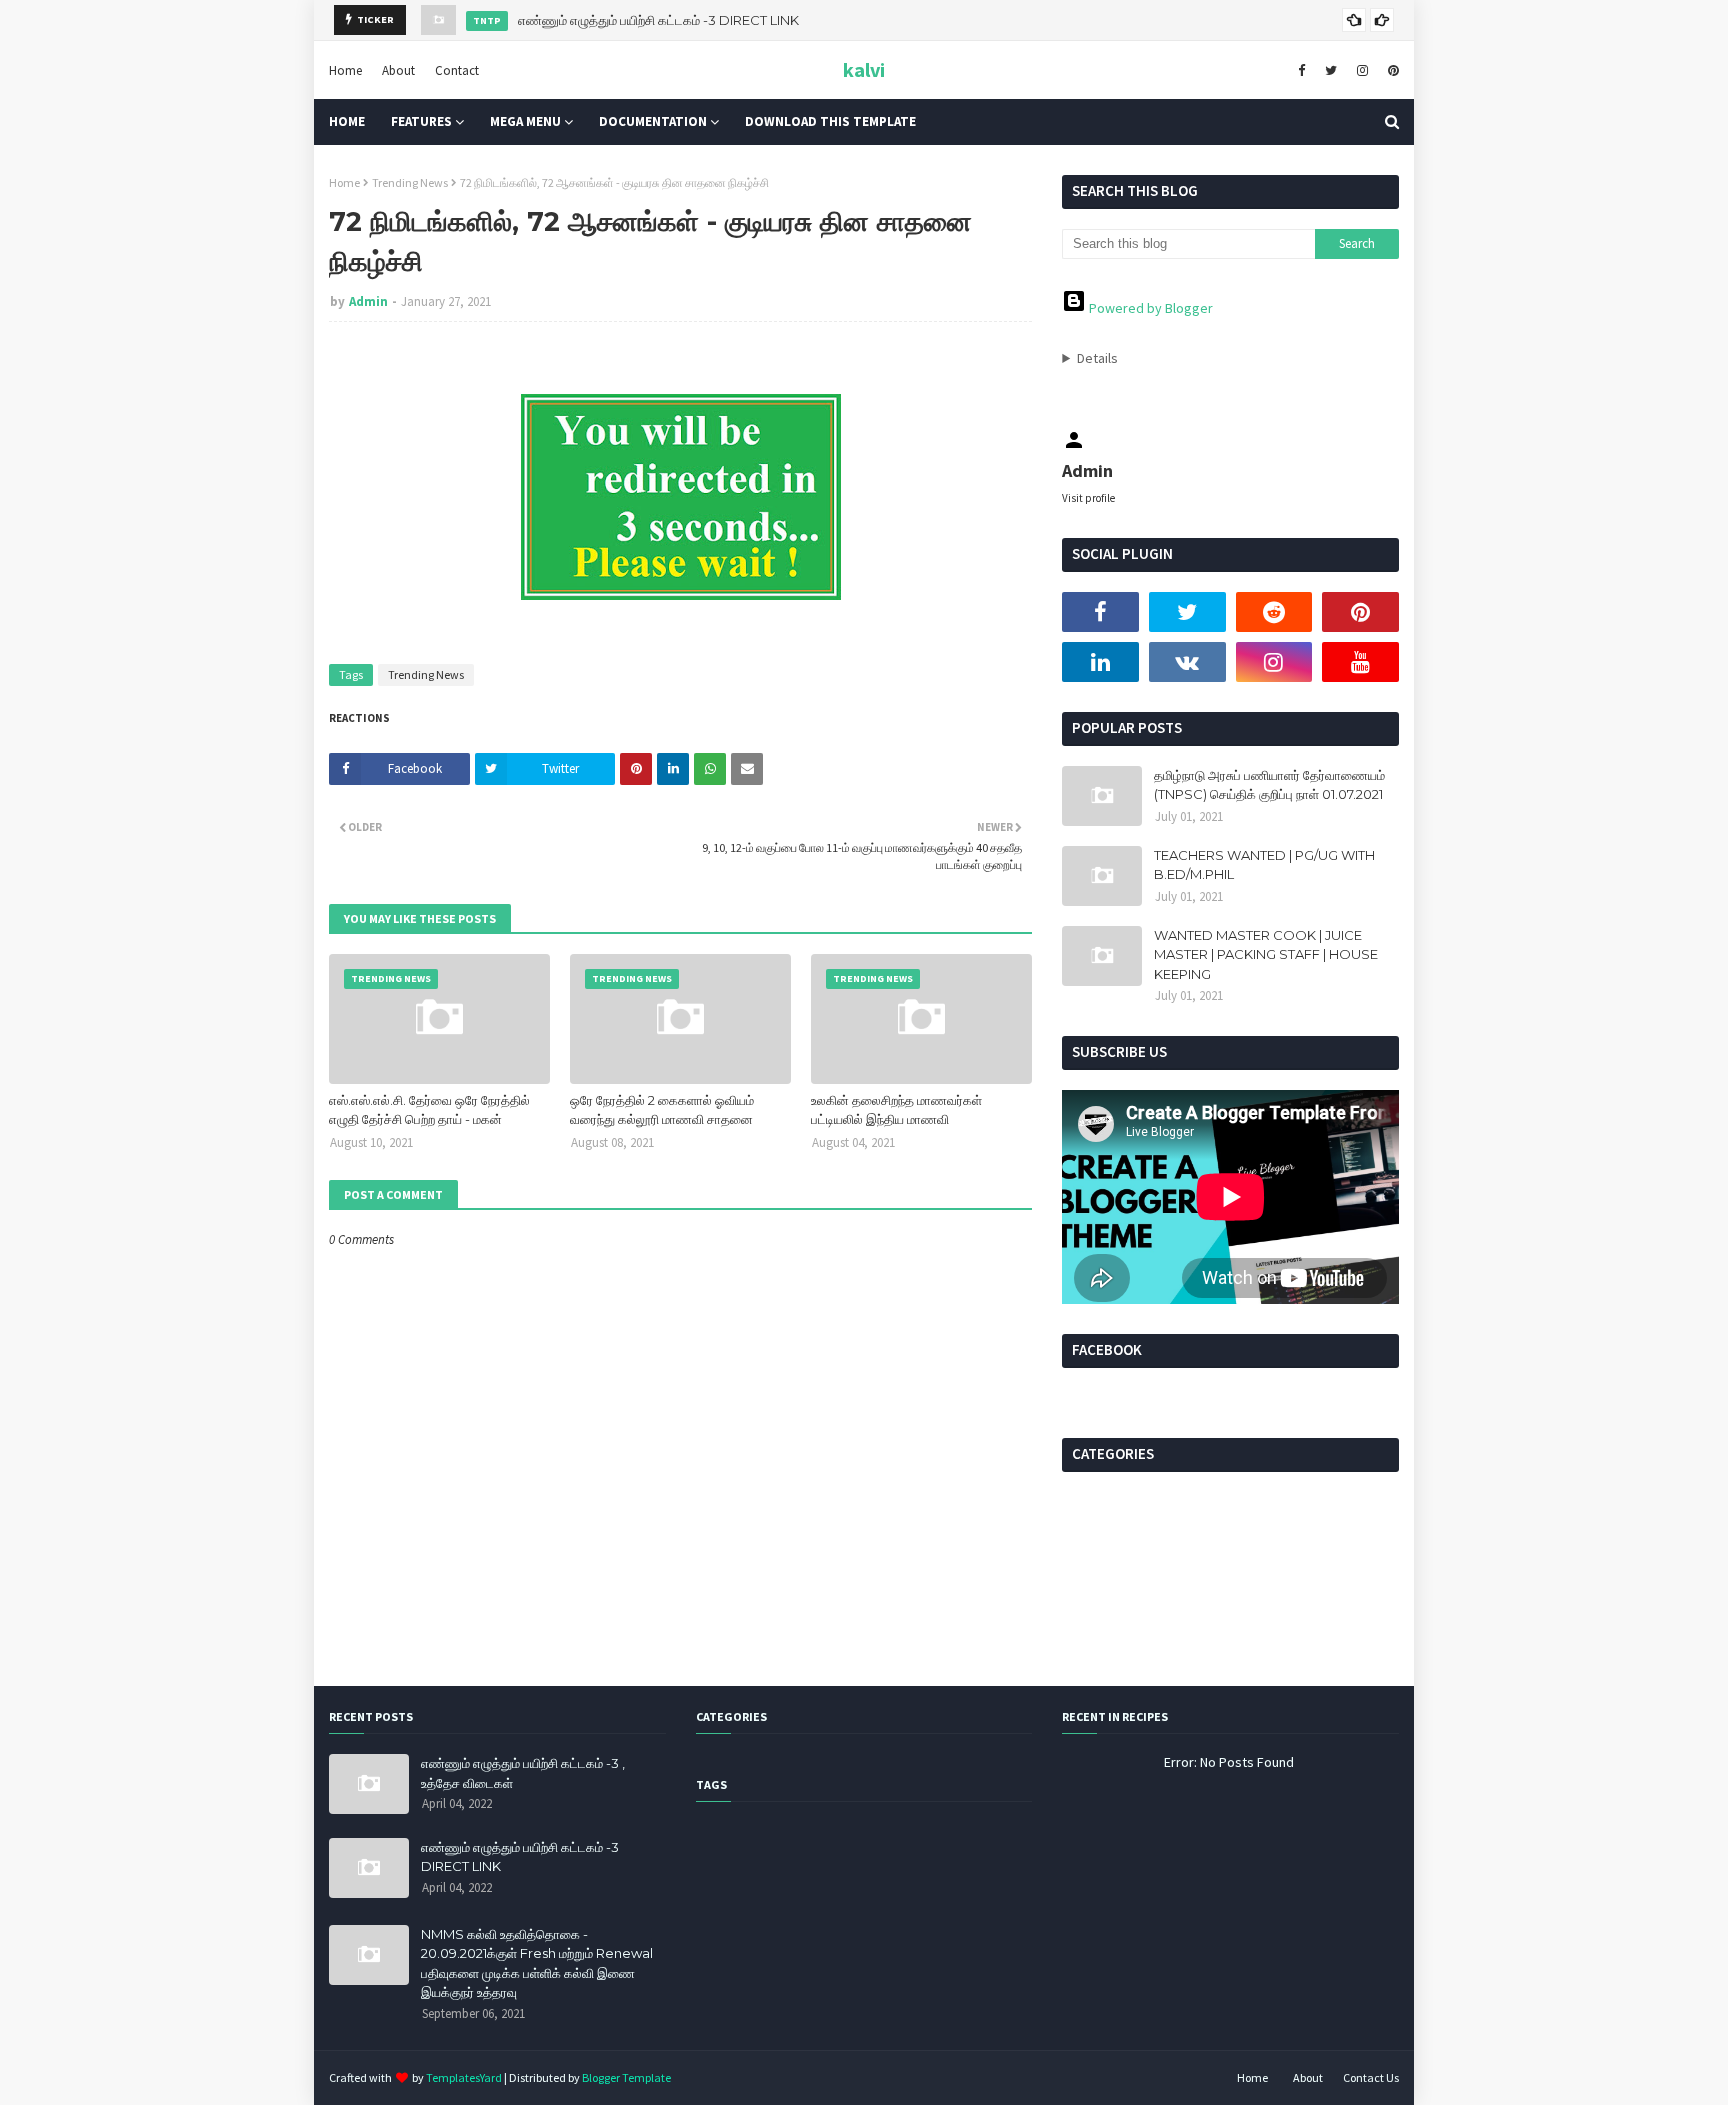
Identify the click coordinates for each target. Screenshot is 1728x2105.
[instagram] (1362, 70)
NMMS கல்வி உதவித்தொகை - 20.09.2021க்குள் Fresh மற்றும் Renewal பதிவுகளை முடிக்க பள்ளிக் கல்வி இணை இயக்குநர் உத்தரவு (537, 1963)
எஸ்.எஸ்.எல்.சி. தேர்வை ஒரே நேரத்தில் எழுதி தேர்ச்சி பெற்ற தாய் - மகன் (429, 1110)
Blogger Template (626, 2077)
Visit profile (1088, 498)
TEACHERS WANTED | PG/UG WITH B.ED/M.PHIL (1264, 865)
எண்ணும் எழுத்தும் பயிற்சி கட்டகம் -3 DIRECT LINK (658, 20)
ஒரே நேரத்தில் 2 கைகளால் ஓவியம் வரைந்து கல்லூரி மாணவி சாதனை (662, 1110)
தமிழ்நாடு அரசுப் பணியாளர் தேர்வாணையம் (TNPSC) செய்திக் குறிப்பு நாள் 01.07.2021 (1269, 785)
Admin (368, 301)
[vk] (1187, 662)
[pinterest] (1391, 70)
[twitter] (1331, 70)
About (398, 69)
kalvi (864, 69)
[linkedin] (1100, 662)
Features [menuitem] (421, 121)
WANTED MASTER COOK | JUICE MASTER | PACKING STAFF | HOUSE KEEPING (1266, 954)
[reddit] (1274, 612)
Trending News (410, 182)
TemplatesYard (464, 2077)
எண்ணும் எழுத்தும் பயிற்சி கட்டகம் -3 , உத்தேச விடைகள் (523, 1773)
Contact (457, 69)
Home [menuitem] (347, 121)
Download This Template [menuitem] (830, 121)
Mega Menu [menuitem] (525, 121)
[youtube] (1360, 662)
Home (345, 69)
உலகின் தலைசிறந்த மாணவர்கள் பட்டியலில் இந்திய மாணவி (896, 1110)
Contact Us (1371, 2077)
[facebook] (1301, 70)
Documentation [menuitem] (653, 121)
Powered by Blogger (1149, 308)
